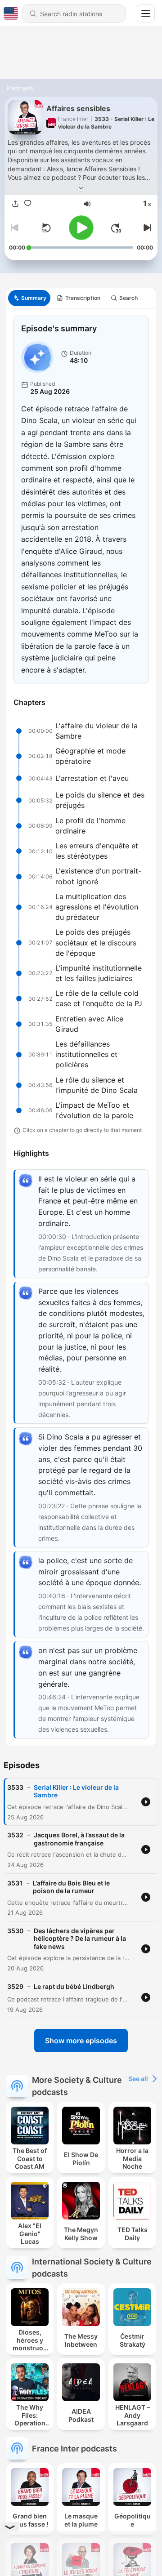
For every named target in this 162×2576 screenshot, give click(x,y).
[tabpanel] (81, 1027)
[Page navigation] (146, 13)
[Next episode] (146, 228)
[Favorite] (28, 204)
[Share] (15, 204)
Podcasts (20, 88)
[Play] (81, 228)
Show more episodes (81, 2041)
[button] (87, 204)
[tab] (29, 298)
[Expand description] (81, 188)
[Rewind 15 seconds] (46, 228)
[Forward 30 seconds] (116, 228)
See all (138, 2079)
